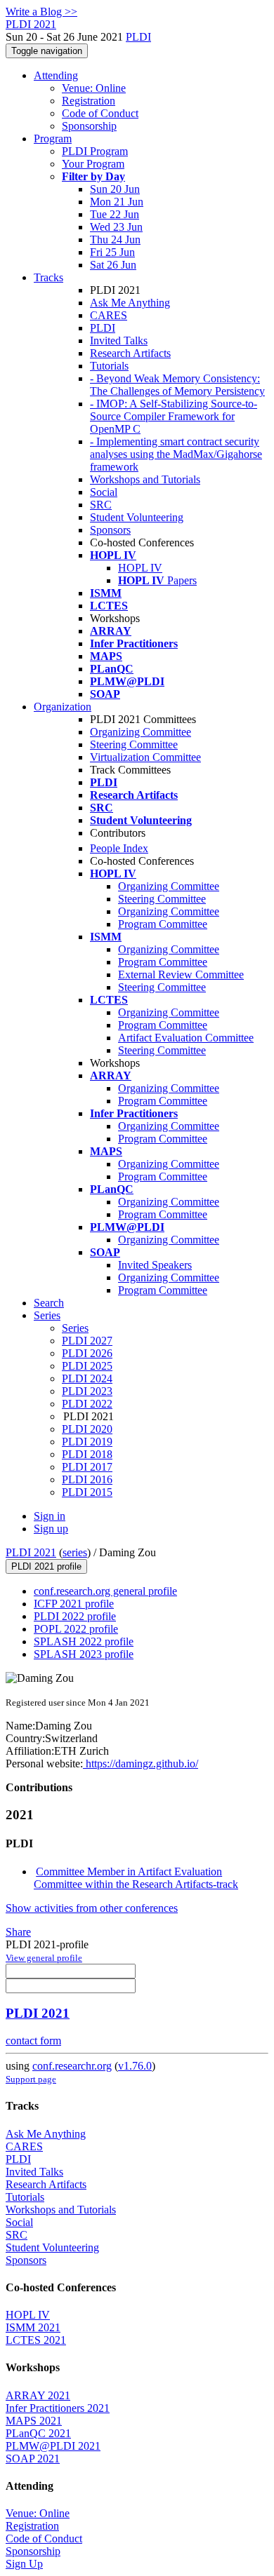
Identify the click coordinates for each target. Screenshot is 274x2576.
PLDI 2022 (87, 1404)
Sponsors (110, 530)
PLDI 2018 (87, 1454)
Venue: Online (94, 88)
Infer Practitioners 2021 (58, 2408)
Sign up (51, 1529)
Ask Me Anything (130, 303)
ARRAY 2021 (38, 2395)
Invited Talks (119, 340)
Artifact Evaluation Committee (186, 1038)
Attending (56, 75)
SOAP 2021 (33, 2459)
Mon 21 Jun (117, 202)
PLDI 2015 (87, 1492)
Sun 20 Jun (115, 189)
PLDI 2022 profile (75, 1616)
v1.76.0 (135, 2066)
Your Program (93, 164)
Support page (31, 2079)
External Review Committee (181, 975)
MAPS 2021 (34, 2421)
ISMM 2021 (33, 2327)
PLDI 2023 (87, 1391)
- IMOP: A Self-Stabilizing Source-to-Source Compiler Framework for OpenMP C (174, 416)
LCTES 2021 (36, 2340)
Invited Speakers (155, 1265)
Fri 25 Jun (112, 252)
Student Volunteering (137, 517)
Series (75, 1328)
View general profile (44, 1958)
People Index (119, 848)
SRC (101, 505)
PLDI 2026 (87, 1353)
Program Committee (163, 924)
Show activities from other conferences (92, 1908)
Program (53, 139)
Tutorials (109, 366)
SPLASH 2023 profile (84, 1654)
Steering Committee (134, 744)
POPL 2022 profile (76, 1629)
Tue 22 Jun (115, 214)
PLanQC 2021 (38, 2433)
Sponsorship (89, 126)
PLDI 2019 (87, 1442)
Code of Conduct (100, 113)
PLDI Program (95, 151)
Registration (89, 101)
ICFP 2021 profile (74, 1604)
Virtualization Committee (145, 757)
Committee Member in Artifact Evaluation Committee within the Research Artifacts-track (136, 1878)
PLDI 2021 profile (46, 1566)
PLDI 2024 (87, 1378)
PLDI (138, 37)
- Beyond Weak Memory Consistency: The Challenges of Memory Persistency (177, 385)
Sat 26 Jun (113, 265)
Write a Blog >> (41, 12)
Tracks (48, 277)
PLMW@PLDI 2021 (53, 2446)
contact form (33, 2041)
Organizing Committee (141, 732)
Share (18, 1932)
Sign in (50, 1516)
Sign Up (24, 2564)
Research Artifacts (130, 353)
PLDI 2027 (87, 1341)
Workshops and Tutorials (145, 479)
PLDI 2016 (87, 1479)
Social (104, 492)
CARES (109, 315)
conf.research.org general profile (105, 1591)
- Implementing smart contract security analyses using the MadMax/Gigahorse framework (176, 454)
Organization (63, 707)
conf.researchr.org (72, 2066)
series (75, 1552)
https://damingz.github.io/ (141, 1764)
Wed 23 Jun (116, 227)
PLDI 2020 (87, 1429)
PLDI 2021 (31, 1552)
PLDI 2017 (87, 1467)
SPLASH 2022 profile (84, 1641)
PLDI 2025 (87, 1366)
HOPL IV (140, 568)
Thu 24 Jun (115, 240)
